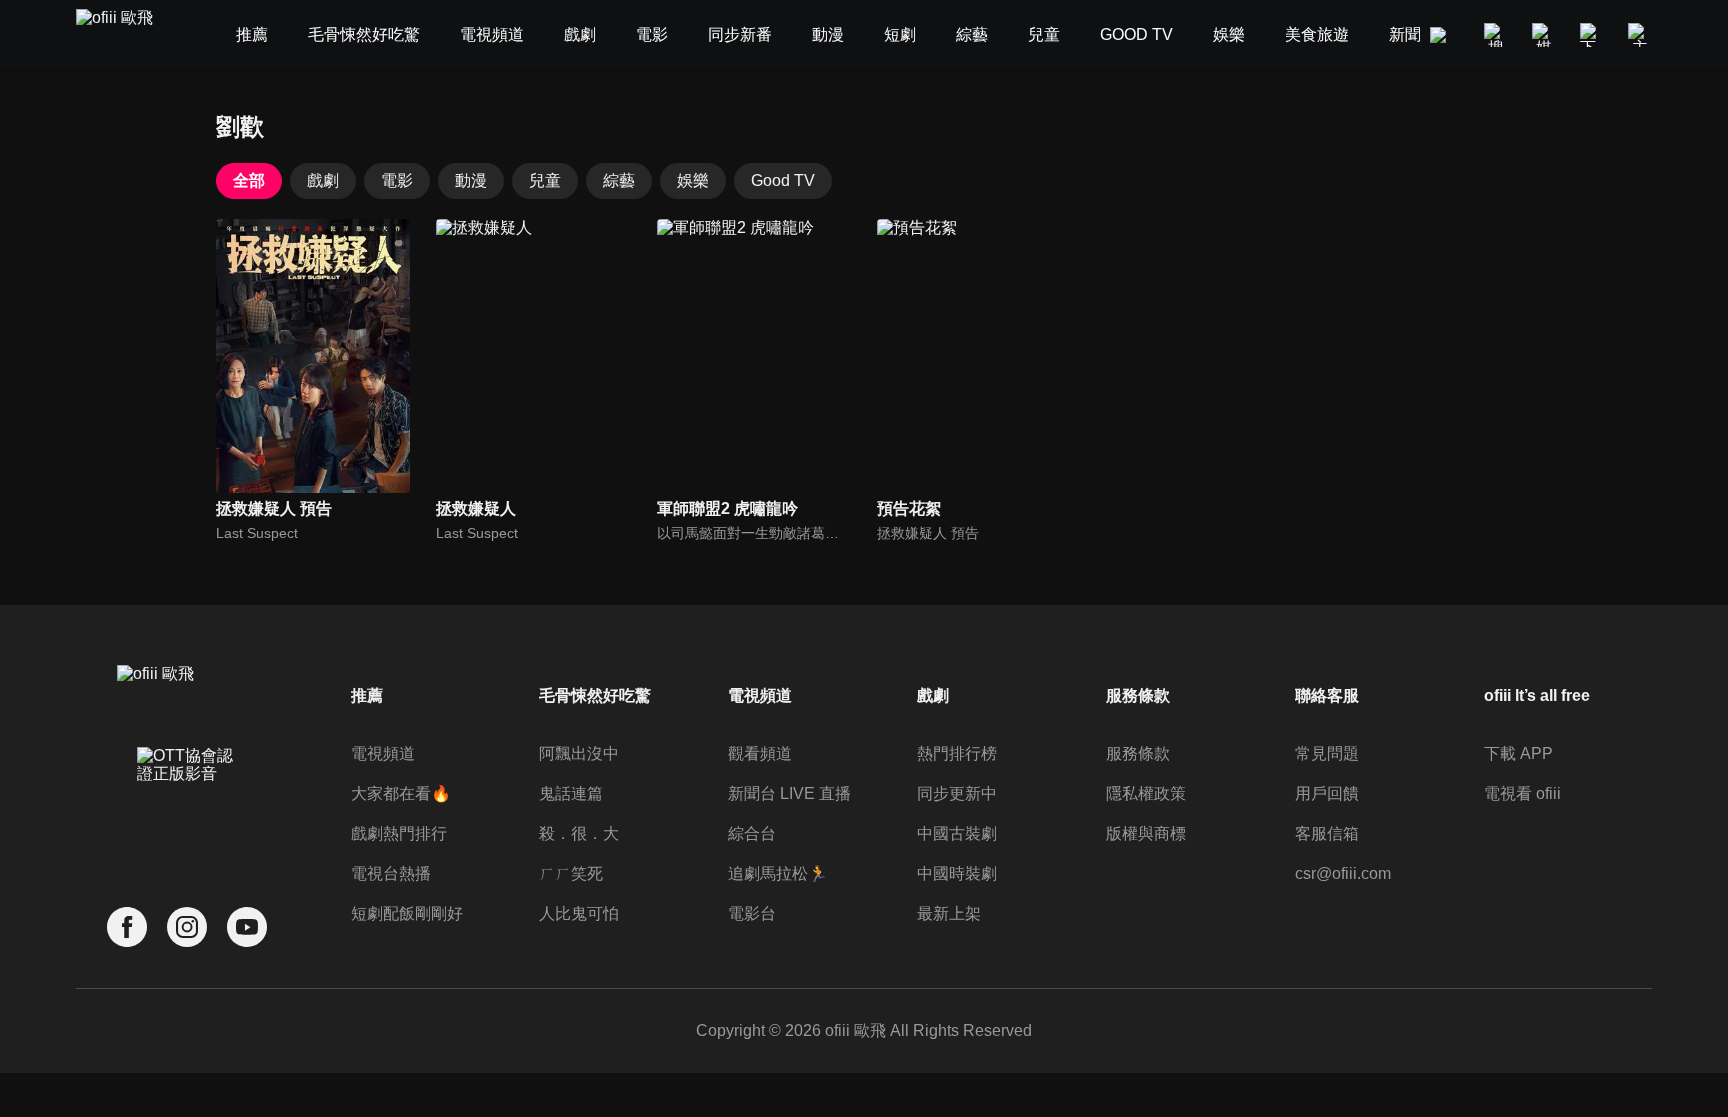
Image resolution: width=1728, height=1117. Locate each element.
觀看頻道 (760, 753)
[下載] (1592, 35)
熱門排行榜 (957, 753)
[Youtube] (247, 927)
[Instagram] (187, 927)
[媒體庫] (1544, 35)
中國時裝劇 (957, 873)
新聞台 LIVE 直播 (789, 793)
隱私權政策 (1146, 793)
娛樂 (693, 180)
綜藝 (619, 180)
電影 (397, 180)
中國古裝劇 (957, 833)
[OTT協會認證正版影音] (187, 809)
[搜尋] (1496, 35)
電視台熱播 (391, 873)
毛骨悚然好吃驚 (595, 695)
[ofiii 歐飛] (126, 35)
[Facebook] (127, 927)
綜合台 (752, 833)
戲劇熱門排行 (399, 833)
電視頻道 (383, 753)
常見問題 (1327, 753)
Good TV (783, 180)
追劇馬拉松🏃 (778, 873)
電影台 (752, 913)
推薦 (367, 695)
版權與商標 (1146, 833)
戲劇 (323, 180)
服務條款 (1138, 753)
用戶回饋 (1327, 793)
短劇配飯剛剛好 (407, 913)
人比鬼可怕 (579, 913)
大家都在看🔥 (401, 793)
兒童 (545, 180)
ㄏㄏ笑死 (571, 873)
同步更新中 (957, 793)
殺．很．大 (579, 833)
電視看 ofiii (1522, 793)
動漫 (471, 180)
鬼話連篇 (571, 793)
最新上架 (949, 913)
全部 (249, 180)
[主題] (1640, 35)
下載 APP (1518, 753)
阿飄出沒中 (579, 753)
